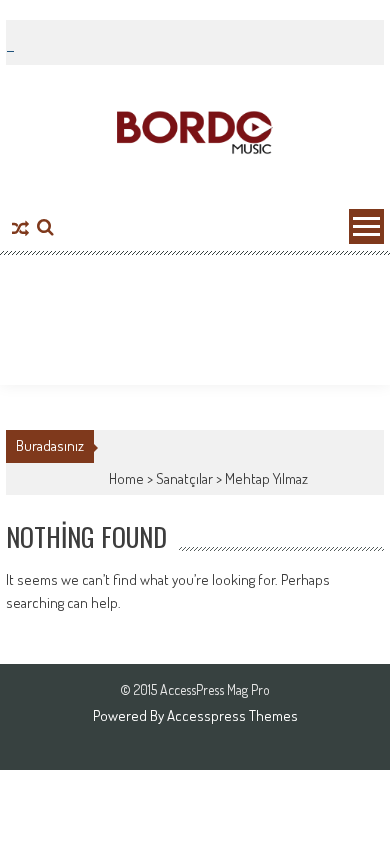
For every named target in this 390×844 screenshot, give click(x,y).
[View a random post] (20, 229)
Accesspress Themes (232, 715)
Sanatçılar (184, 478)
